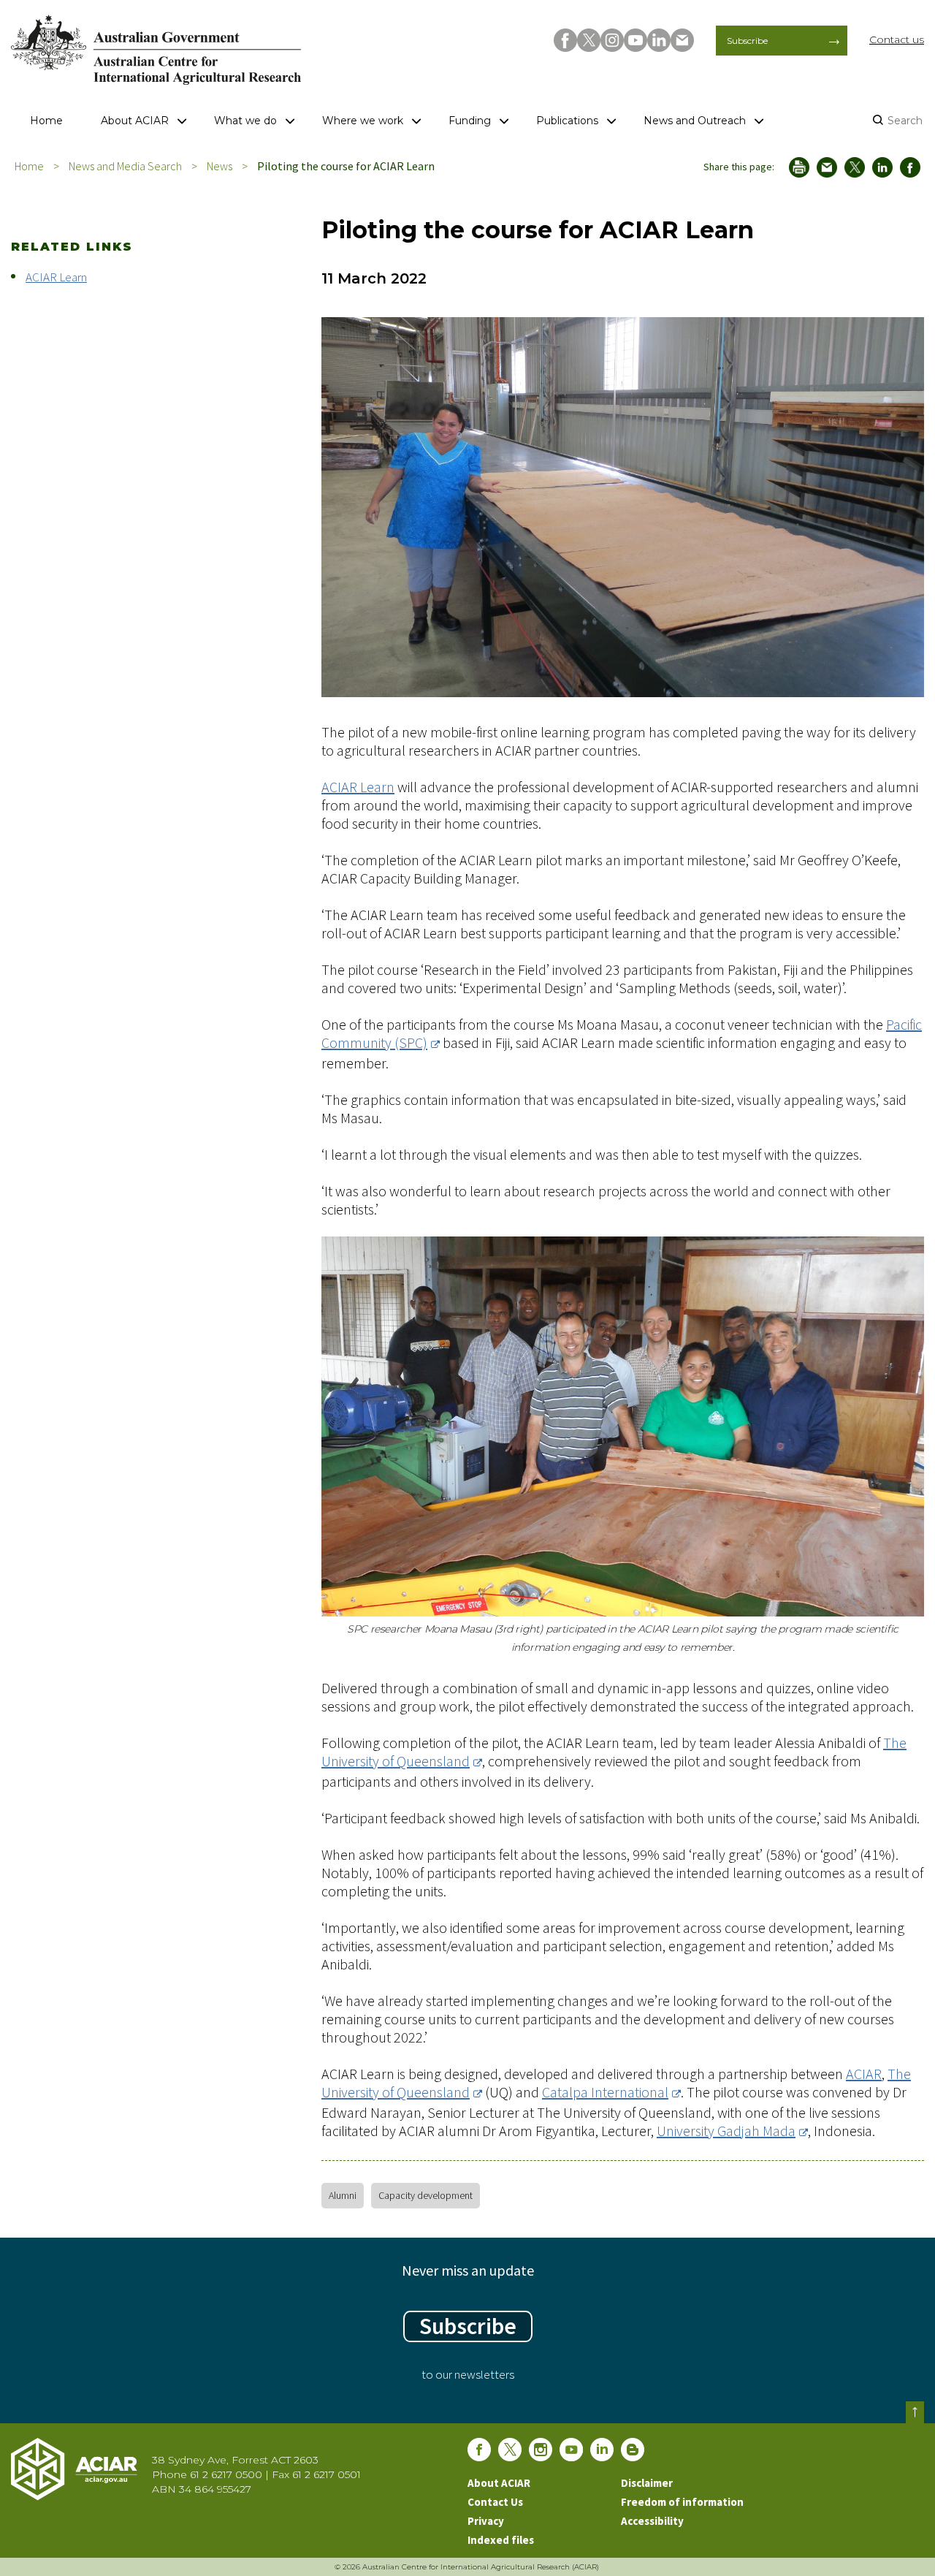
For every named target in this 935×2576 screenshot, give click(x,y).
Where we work (363, 121)
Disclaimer (647, 2483)
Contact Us (495, 2502)
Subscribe (747, 41)
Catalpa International (605, 2092)
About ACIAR (135, 121)
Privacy (486, 2521)
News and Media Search (125, 166)
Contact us (897, 39)
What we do (245, 121)
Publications (567, 121)
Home (46, 121)
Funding (470, 121)
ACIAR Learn (358, 787)
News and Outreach (695, 121)
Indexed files (501, 2540)
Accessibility (652, 2521)
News (220, 166)
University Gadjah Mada (726, 2131)
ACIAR (864, 2074)
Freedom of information (682, 2502)
